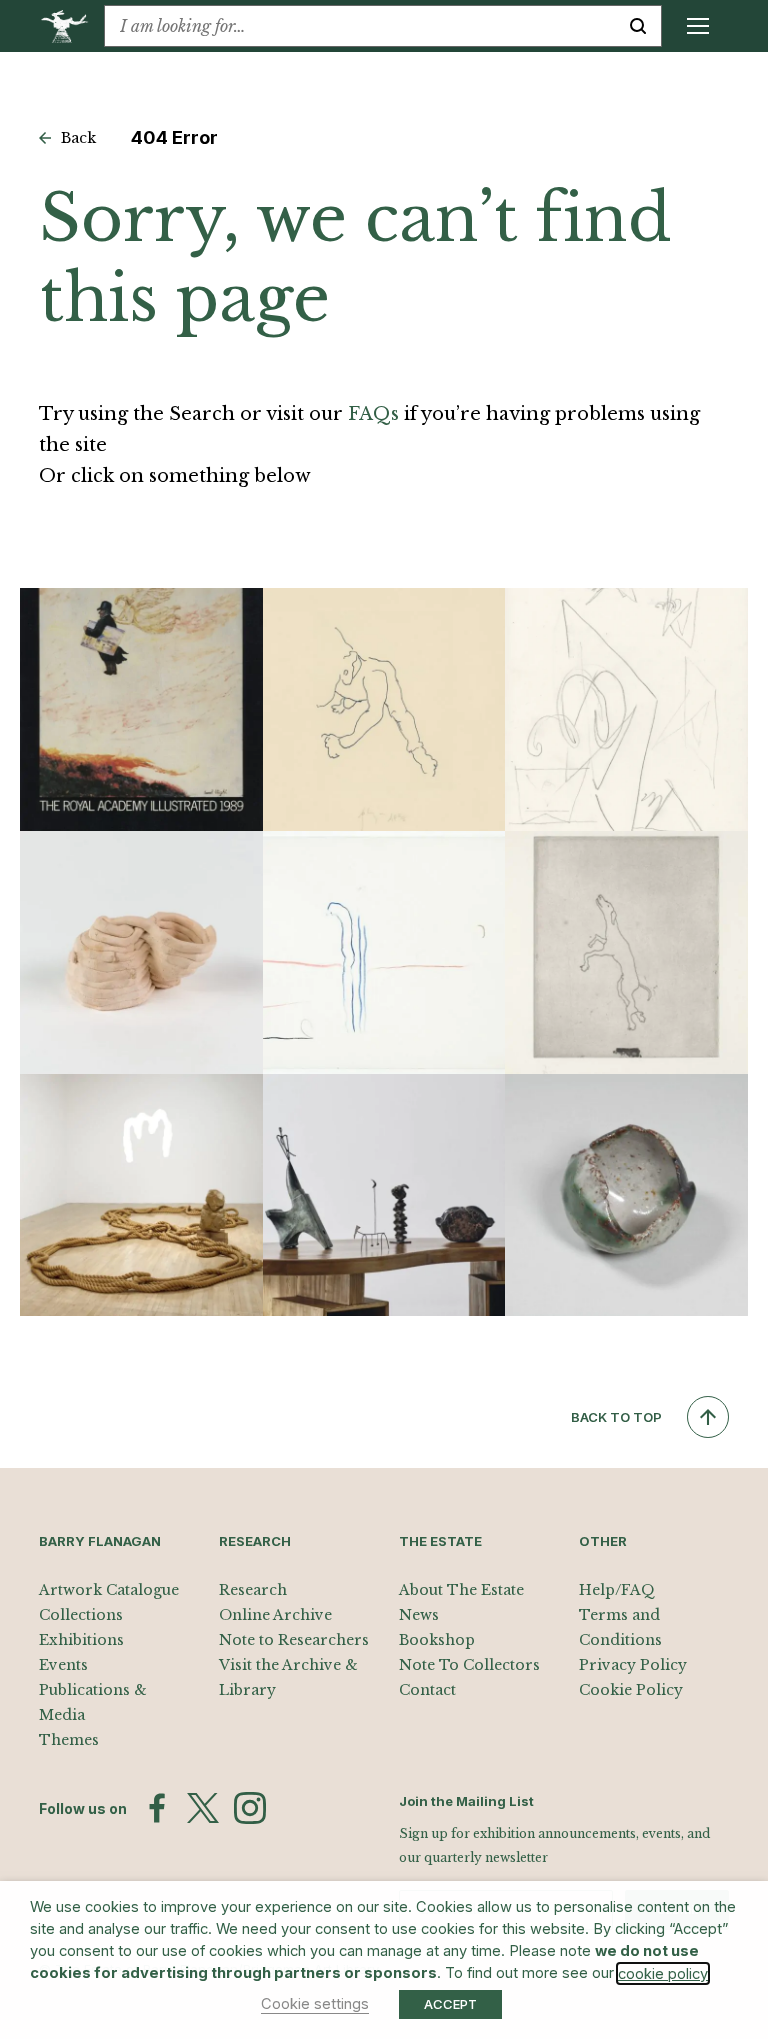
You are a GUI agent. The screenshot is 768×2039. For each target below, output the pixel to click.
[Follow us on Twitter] (203, 1808)
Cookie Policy (631, 1690)
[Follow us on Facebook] (157, 1808)
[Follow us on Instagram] (250, 1808)
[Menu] (698, 26)
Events (63, 1665)
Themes (69, 1740)
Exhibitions (81, 1640)
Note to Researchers (294, 1640)
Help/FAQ (617, 1590)
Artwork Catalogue (109, 1590)
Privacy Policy (633, 1665)
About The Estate (461, 1590)
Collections (81, 1615)
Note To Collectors (469, 1665)
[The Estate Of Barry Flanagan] (71, 26)
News (419, 1615)
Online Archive (275, 1615)
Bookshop (437, 1640)
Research (253, 1590)
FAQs (373, 414)
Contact (427, 1690)
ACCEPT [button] (450, 2004)
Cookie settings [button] (315, 2004)
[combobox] (360, 26)
